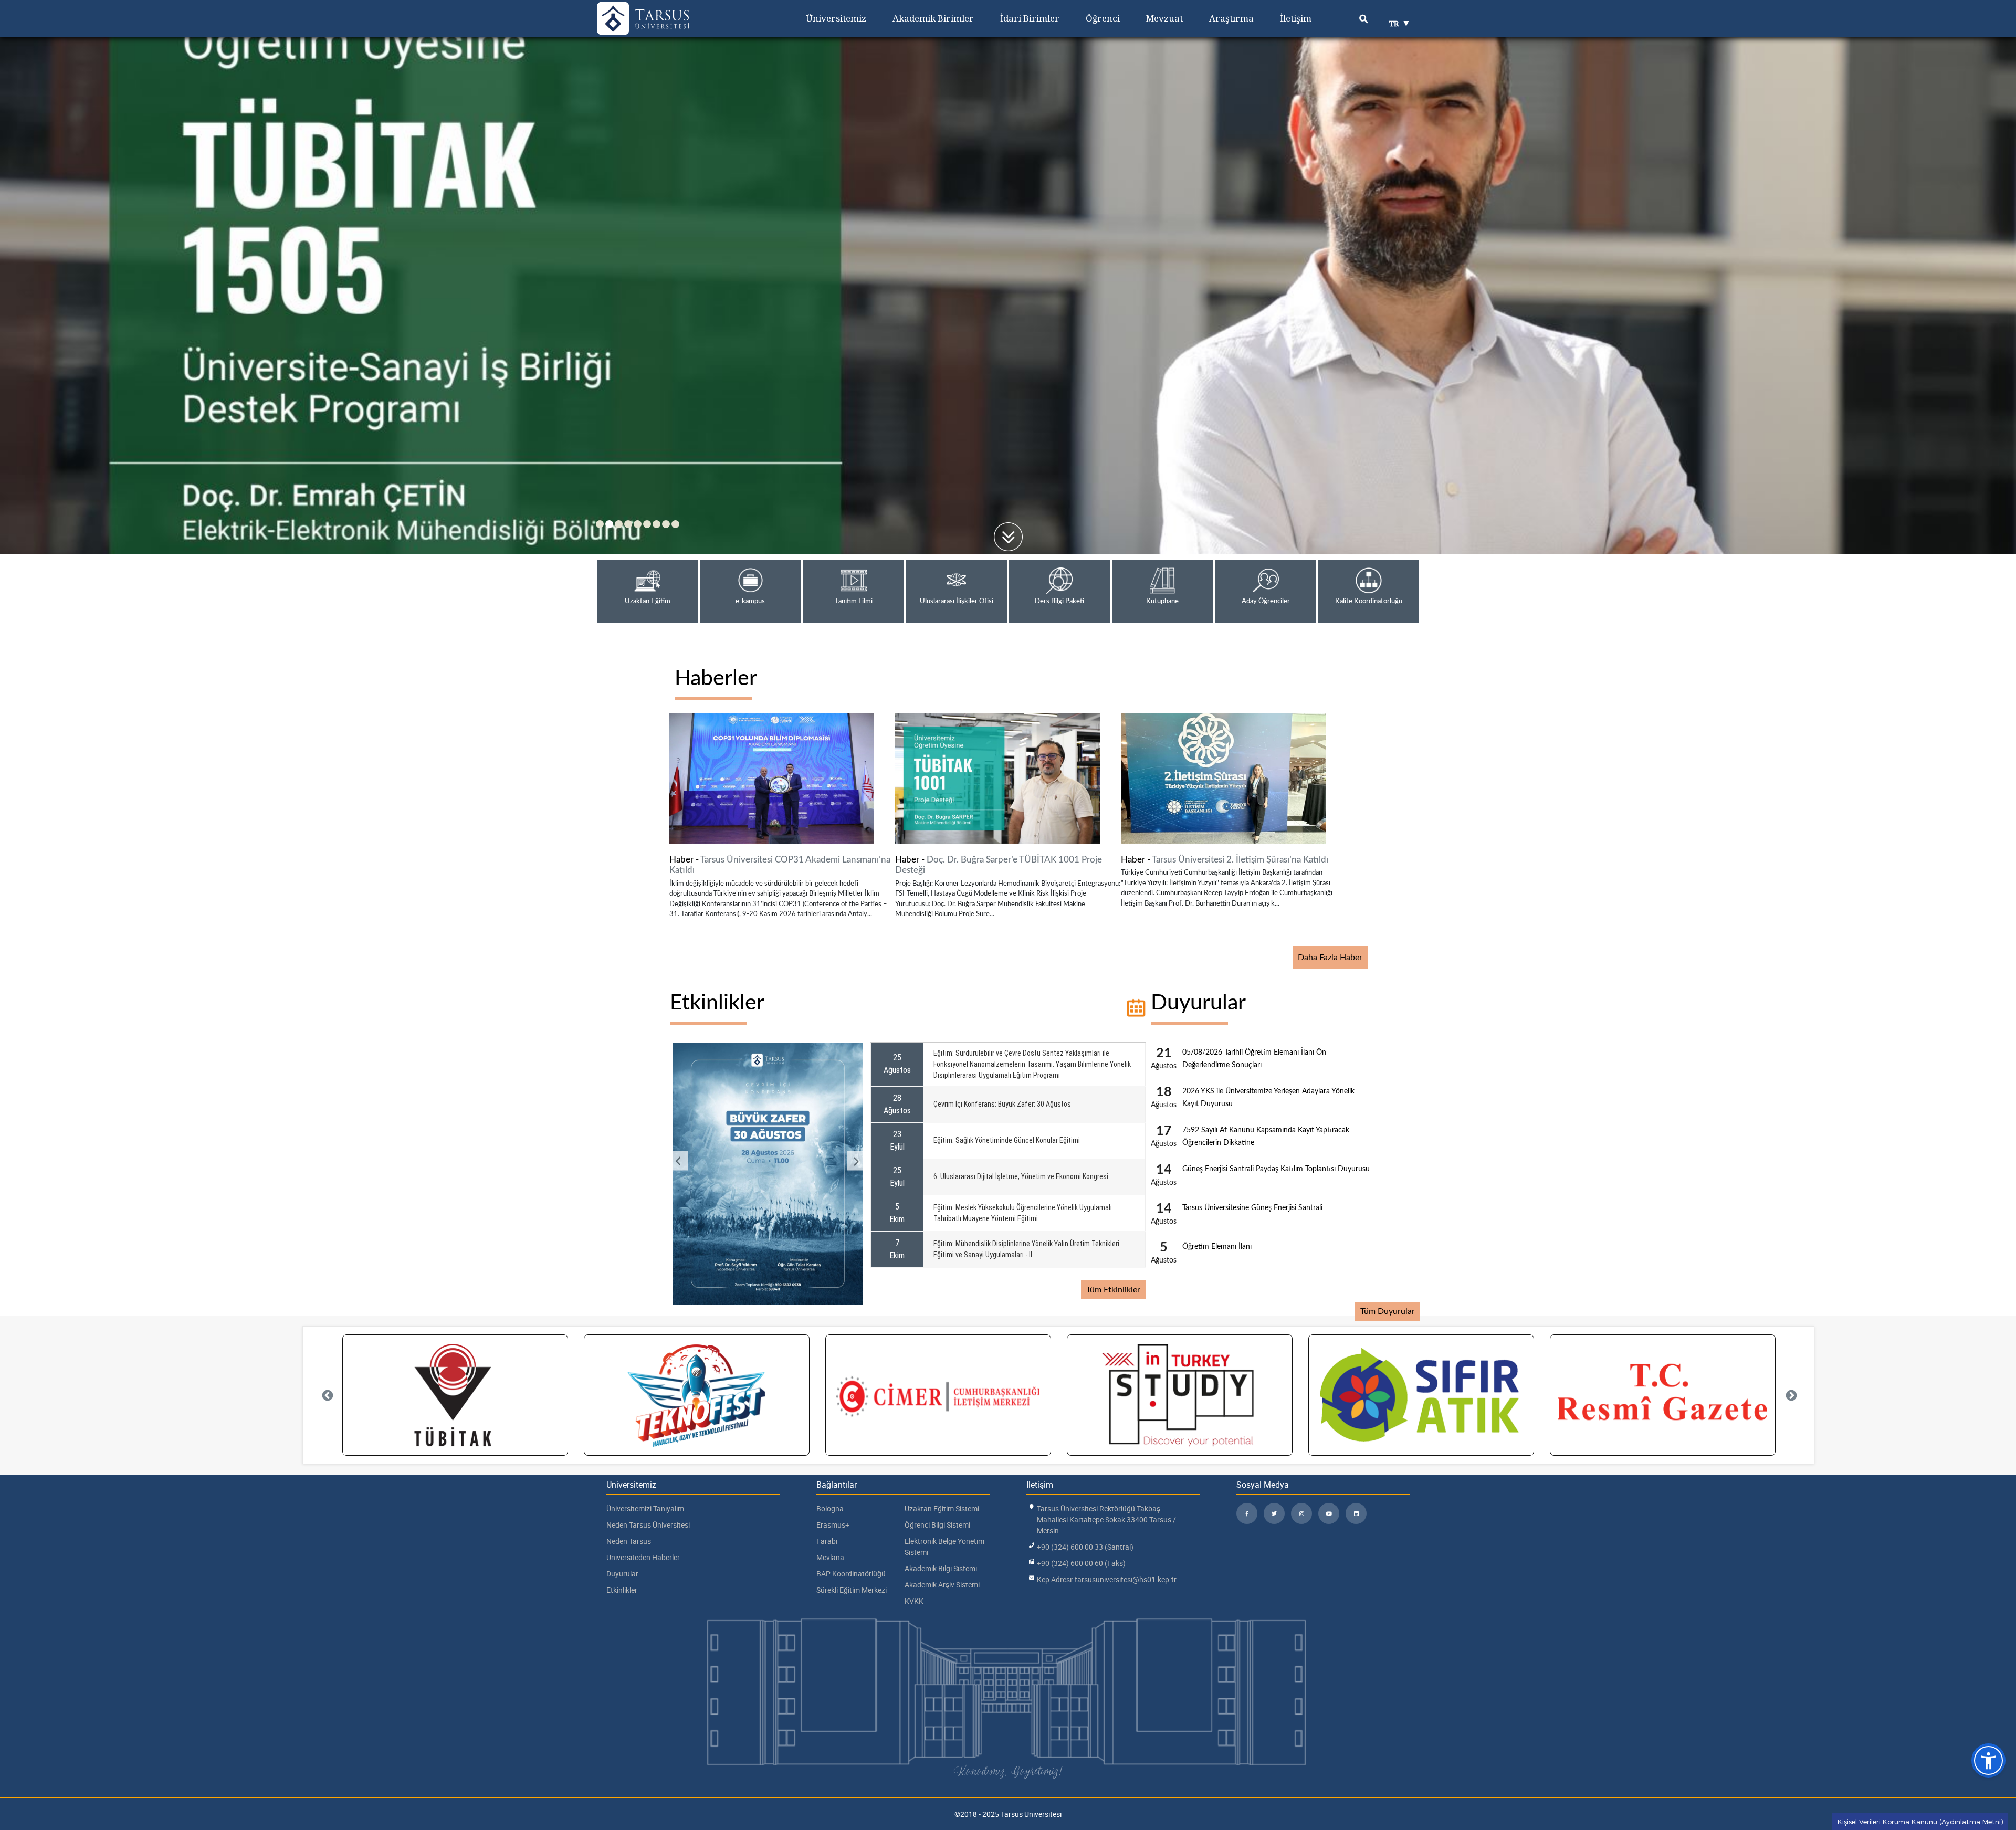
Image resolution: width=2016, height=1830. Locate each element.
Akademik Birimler (933, 18)
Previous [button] (679, 1160)
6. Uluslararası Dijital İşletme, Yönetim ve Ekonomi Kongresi (1021, 1176)
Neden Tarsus (629, 1541)
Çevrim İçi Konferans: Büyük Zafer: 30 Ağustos (1002, 1104)
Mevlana (830, 1557)
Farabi (827, 1541)
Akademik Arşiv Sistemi (942, 1585)
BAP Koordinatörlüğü (851, 1574)
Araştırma (1231, 18)
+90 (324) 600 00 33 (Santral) (1085, 1547)
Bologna (830, 1508)
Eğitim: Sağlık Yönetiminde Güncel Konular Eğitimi (1007, 1140)
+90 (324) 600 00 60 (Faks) (1081, 1563)
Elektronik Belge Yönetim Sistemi (944, 1547)
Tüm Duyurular (1388, 1311)
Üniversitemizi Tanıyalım (645, 1508)
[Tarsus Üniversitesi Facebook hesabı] (1247, 1513)
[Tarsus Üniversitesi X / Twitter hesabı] (1274, 1513)
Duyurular (1198, 1003)
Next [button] (856, 1160)
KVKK (914, 1601)
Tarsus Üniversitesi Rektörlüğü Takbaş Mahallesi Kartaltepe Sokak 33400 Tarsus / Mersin (1106, 1519)
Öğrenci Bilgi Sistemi (937, 1525)
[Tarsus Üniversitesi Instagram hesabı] (1301, 1513)
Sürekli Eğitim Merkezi (852, 1590)
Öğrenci (1103, 18)
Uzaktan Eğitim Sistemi (942, 1508)
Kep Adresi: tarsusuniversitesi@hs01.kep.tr (1107, 1579)
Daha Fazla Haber (1330, 958)
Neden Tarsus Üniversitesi (648, 1525)
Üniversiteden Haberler (643, 1557)
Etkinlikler (717, 1003)
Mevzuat (1164, 18)
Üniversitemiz (836, 18)
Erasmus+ (833, 1525)
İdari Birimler (1030, 18)
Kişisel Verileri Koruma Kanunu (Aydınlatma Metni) (1920, 1822)
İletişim (1296, 18)
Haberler (716, 679)
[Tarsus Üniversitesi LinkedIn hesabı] (1356, 1513)
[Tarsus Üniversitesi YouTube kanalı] (1329, 1513)
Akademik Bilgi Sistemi (941, 1568)
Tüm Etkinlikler (1113, 1290)
